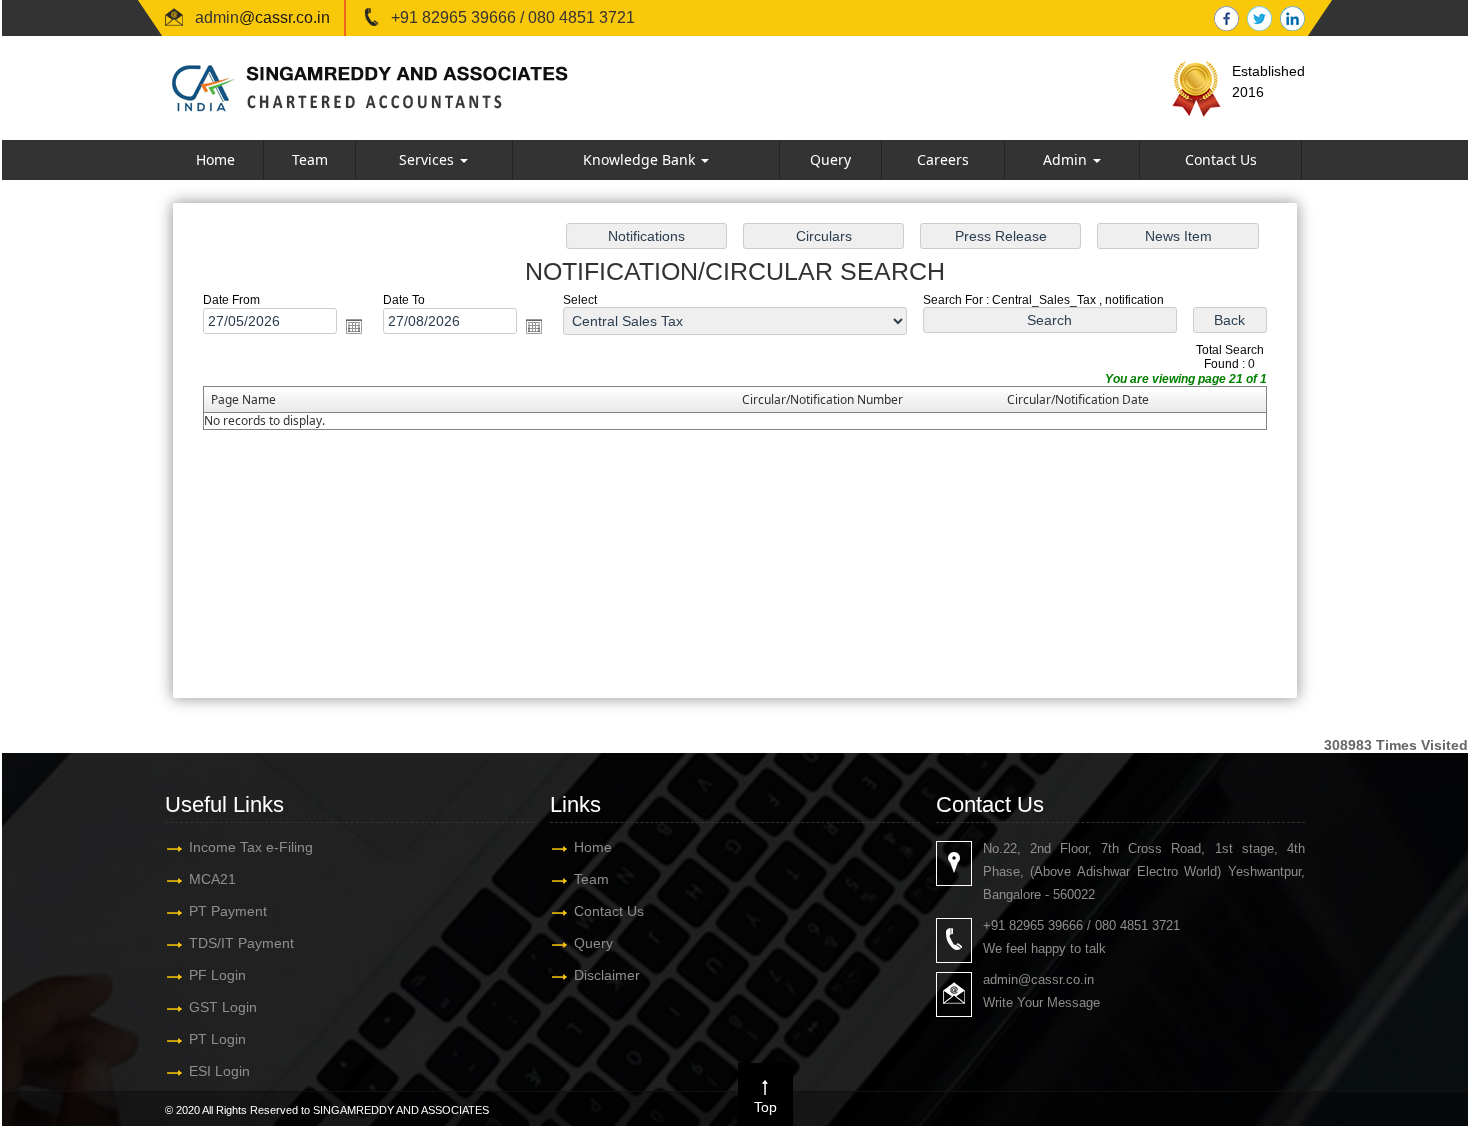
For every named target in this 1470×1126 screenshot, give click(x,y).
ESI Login (219, 1071)
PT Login (217, 1039)
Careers (943, 159)
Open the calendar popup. (354, 326)
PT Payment (228, 911)
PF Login (217, 975)
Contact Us (1221, 159)
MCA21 (212, 879)
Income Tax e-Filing (251, 847)
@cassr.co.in (284, 17)
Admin (1067, 159)
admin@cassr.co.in (1038, 979)
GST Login (223, 1007)
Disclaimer (607, 975)
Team (310, 159)
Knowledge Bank (641, 159)
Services (428, 159)
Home (215, 159)
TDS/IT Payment (241, 943)
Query (830, 159)
